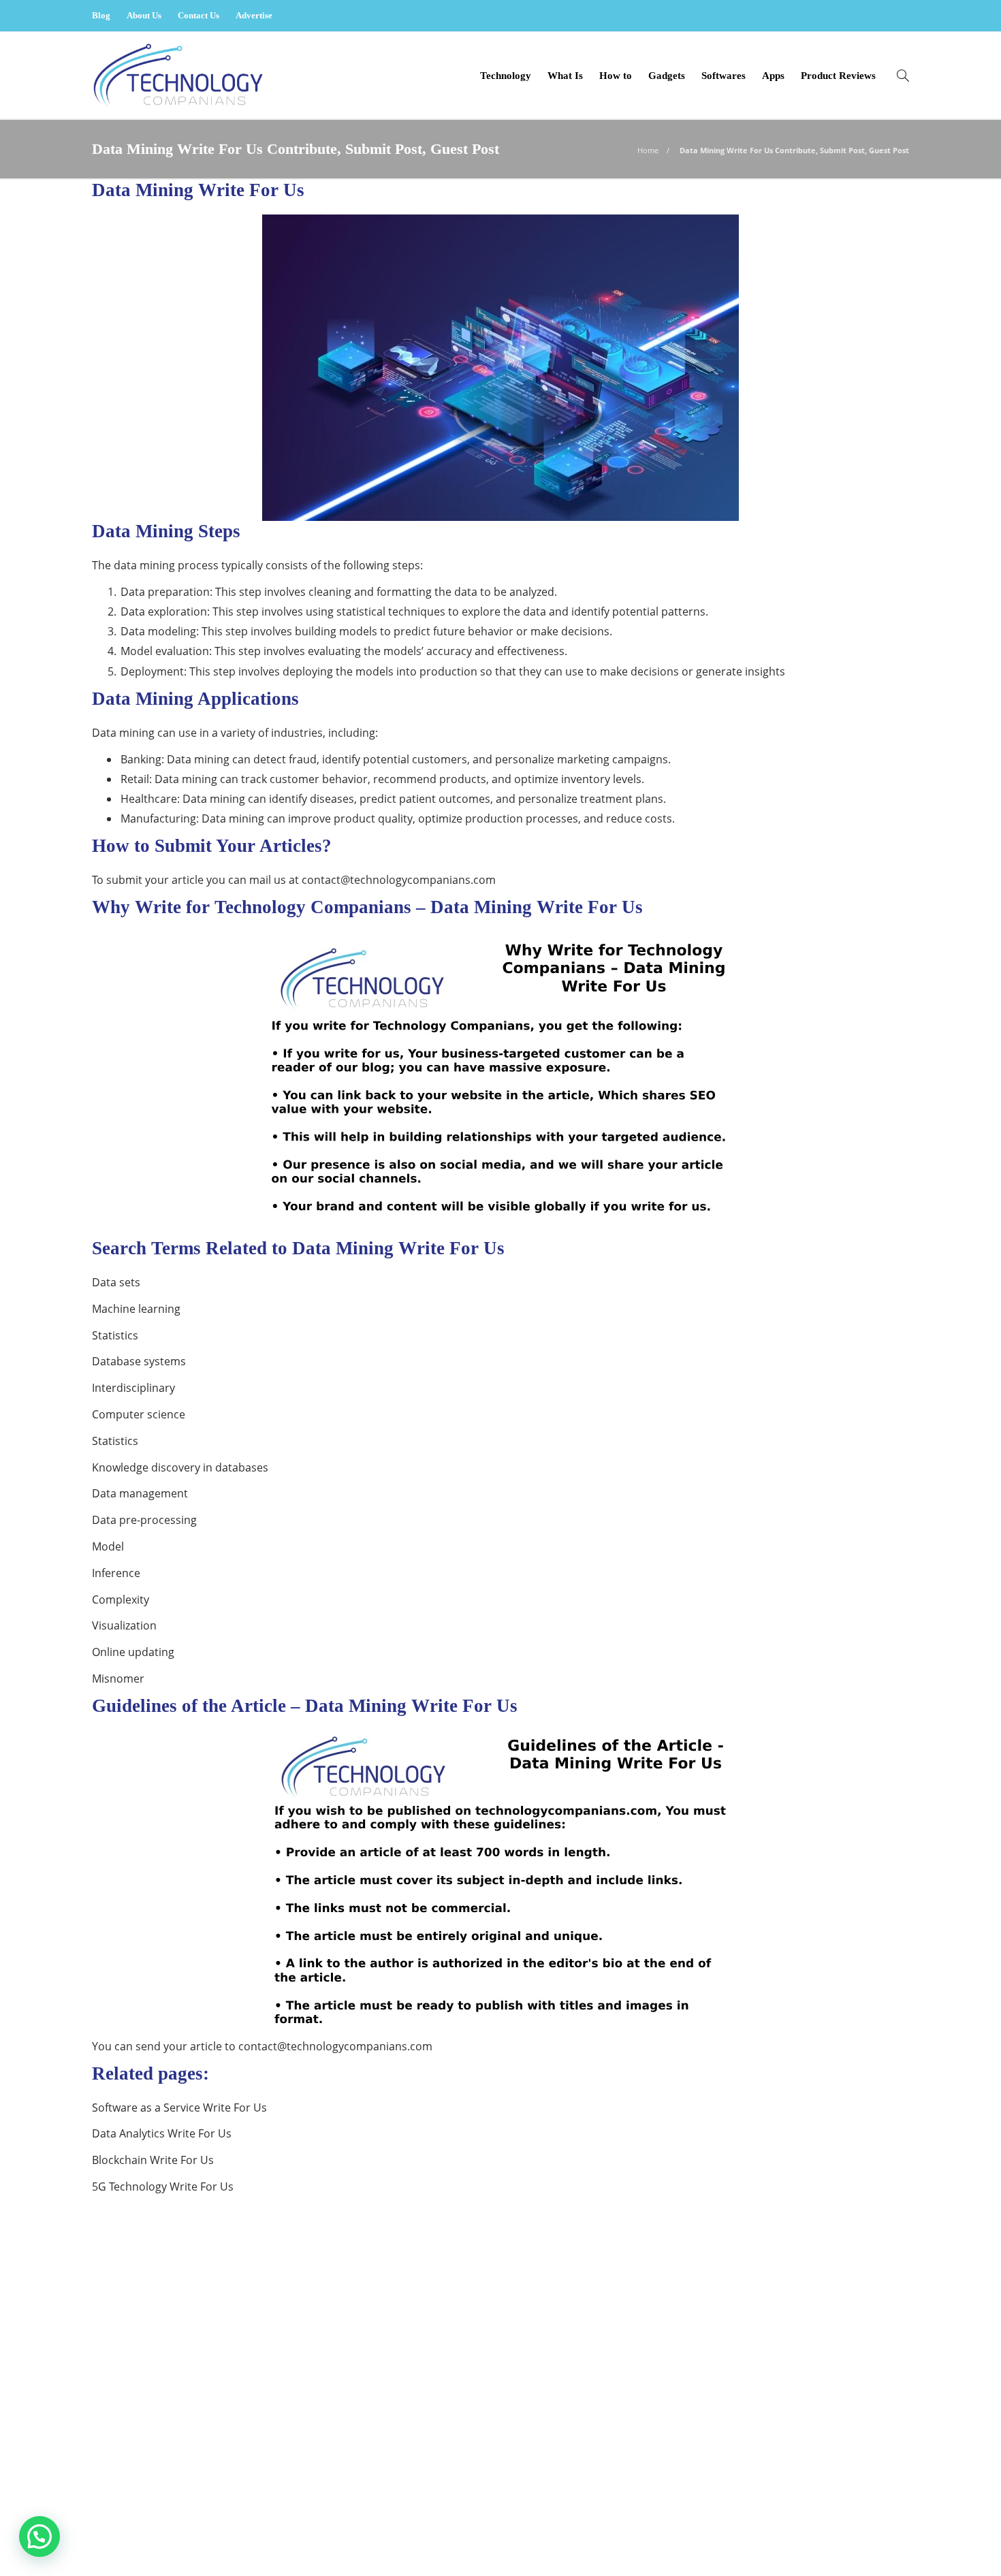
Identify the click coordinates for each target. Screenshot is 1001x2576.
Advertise (254, 15)
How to (616, 76)
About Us (144, 15)
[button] (39, 2537)
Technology (506, 76)
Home (648, 150)
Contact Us (198, 15)
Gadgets (667, 76)
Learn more (141, 2442)
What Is (565, 76)
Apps (773, 76)
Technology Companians (862, 2521)
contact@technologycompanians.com (399, 880)
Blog (101, 15)
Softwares (724, 76)
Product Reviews (838, 76)
